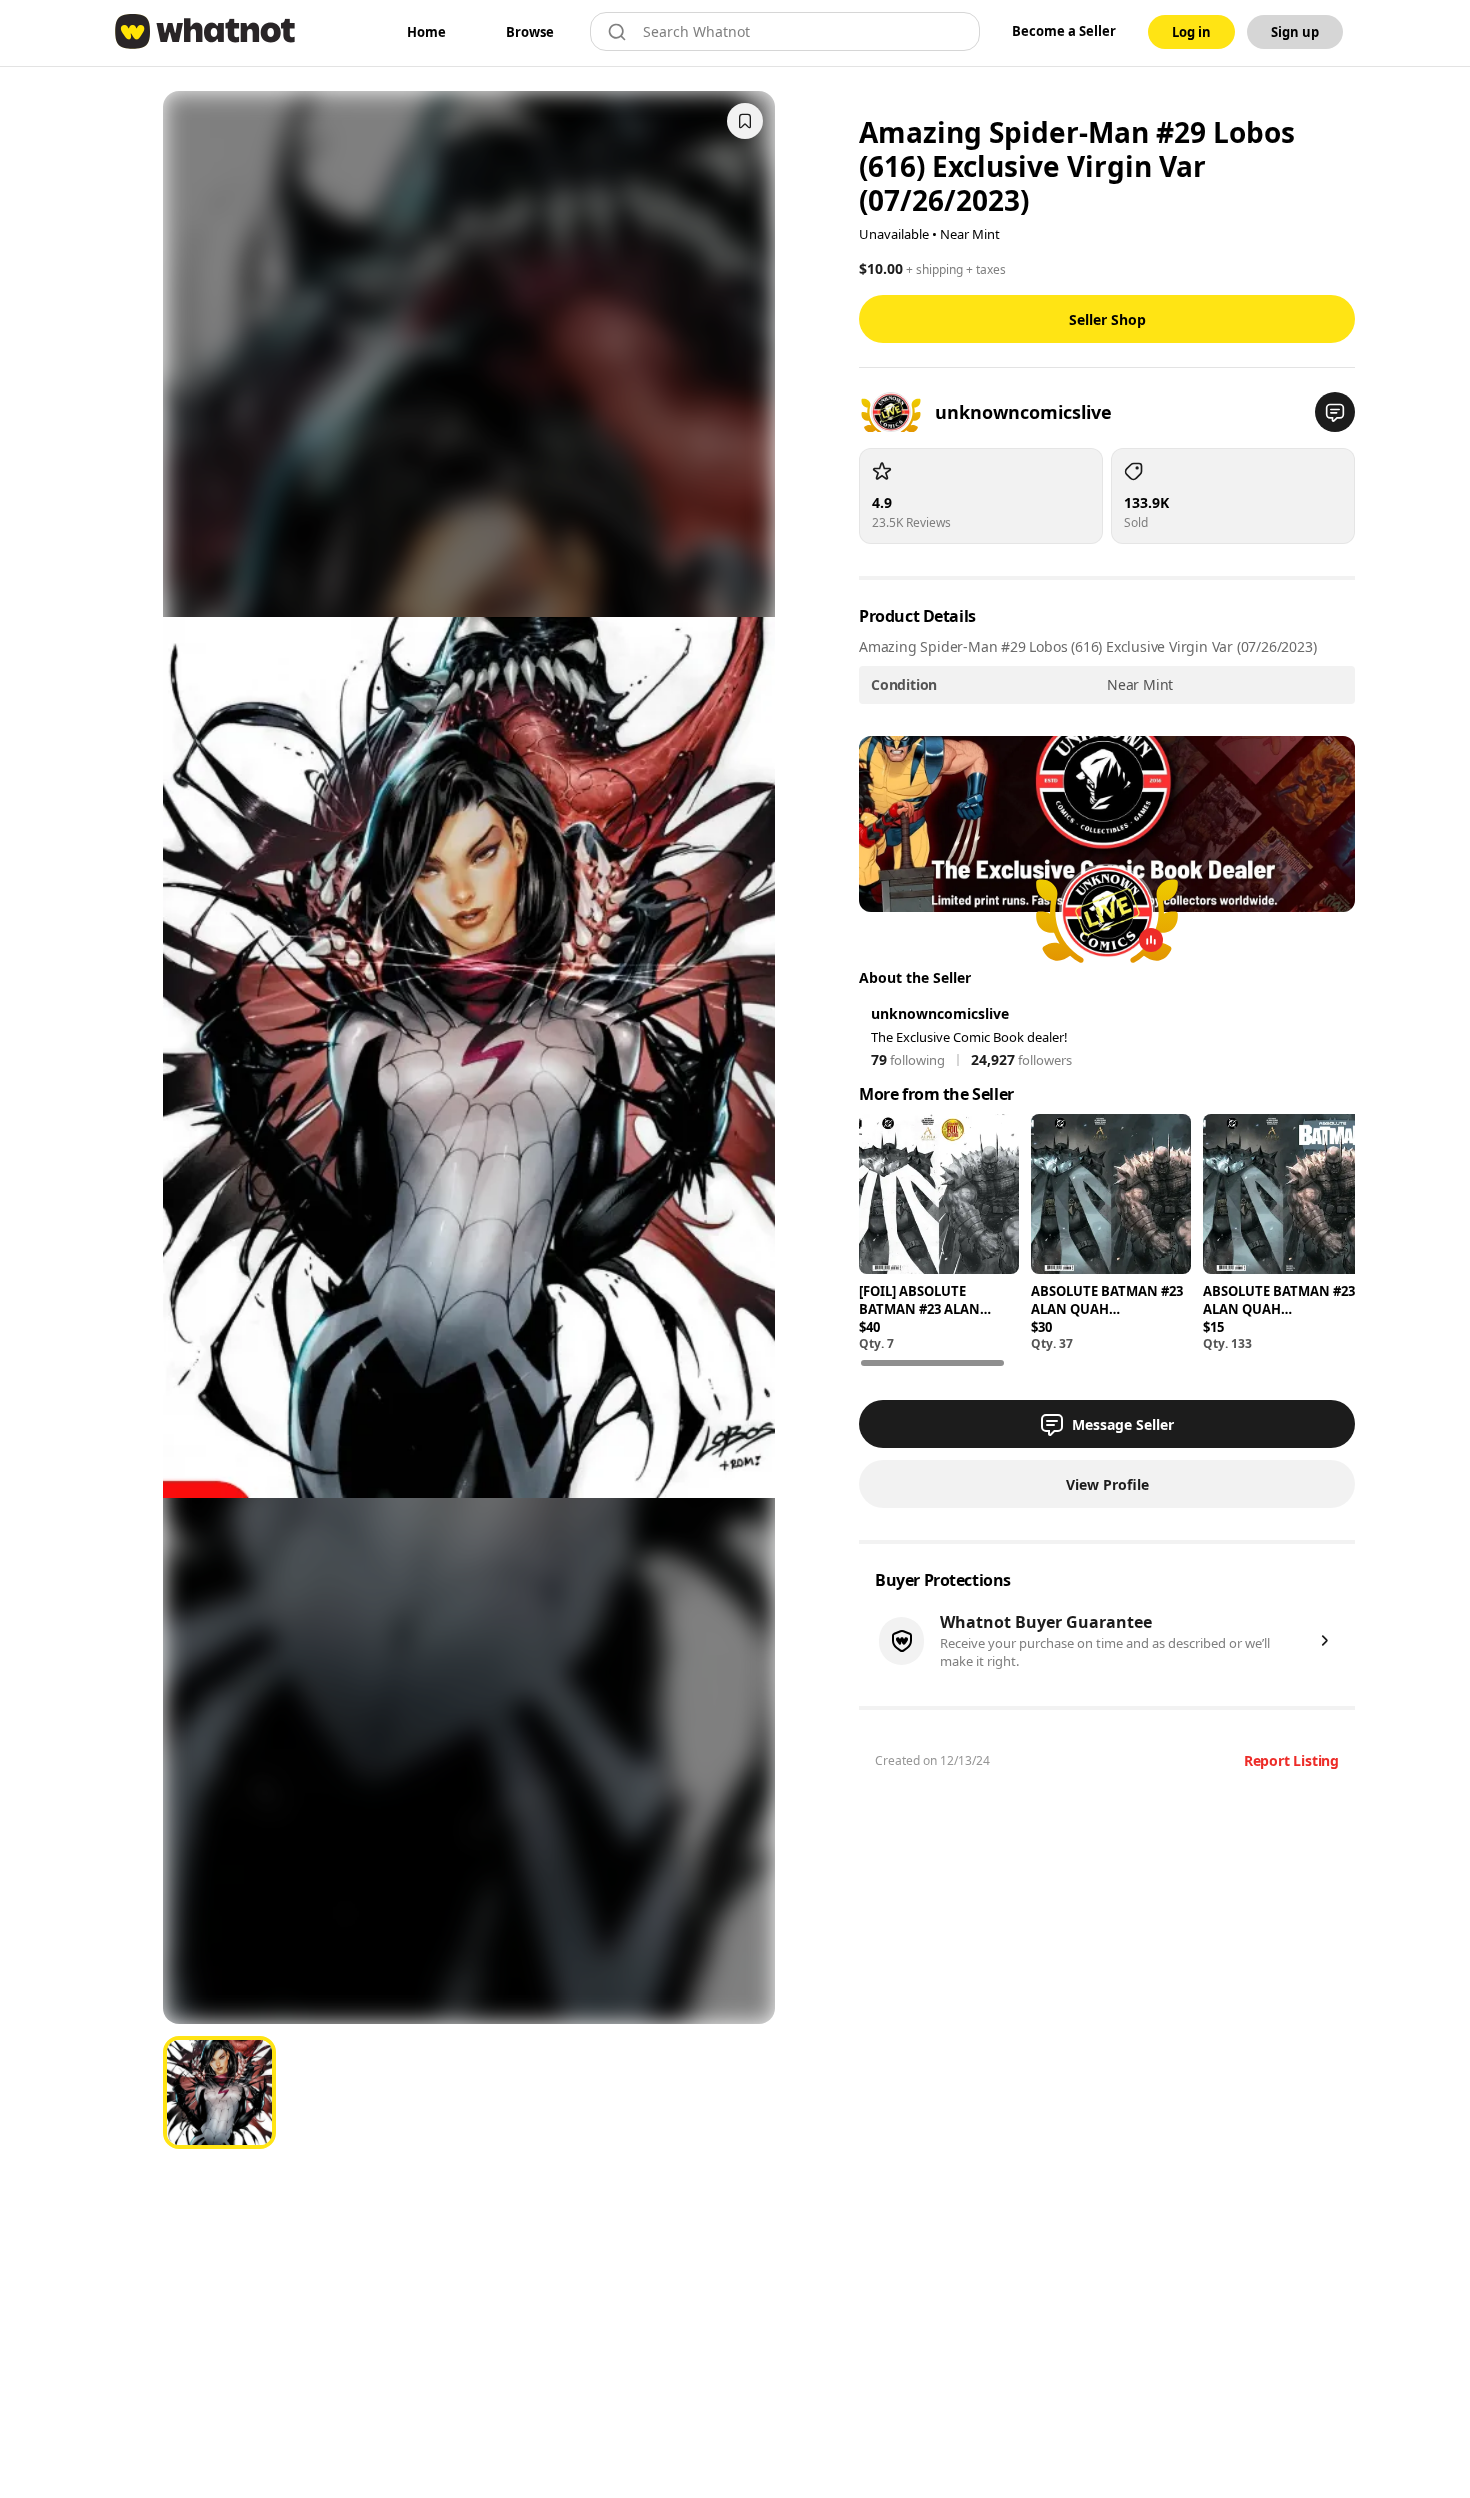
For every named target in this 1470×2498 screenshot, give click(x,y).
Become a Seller (1064, 31)
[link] (426, 32)
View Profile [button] (1107, 1484)
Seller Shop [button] (1107, 319)
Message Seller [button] (1123, 1424)
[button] (1335, 412)
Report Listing (1291, 1760)
